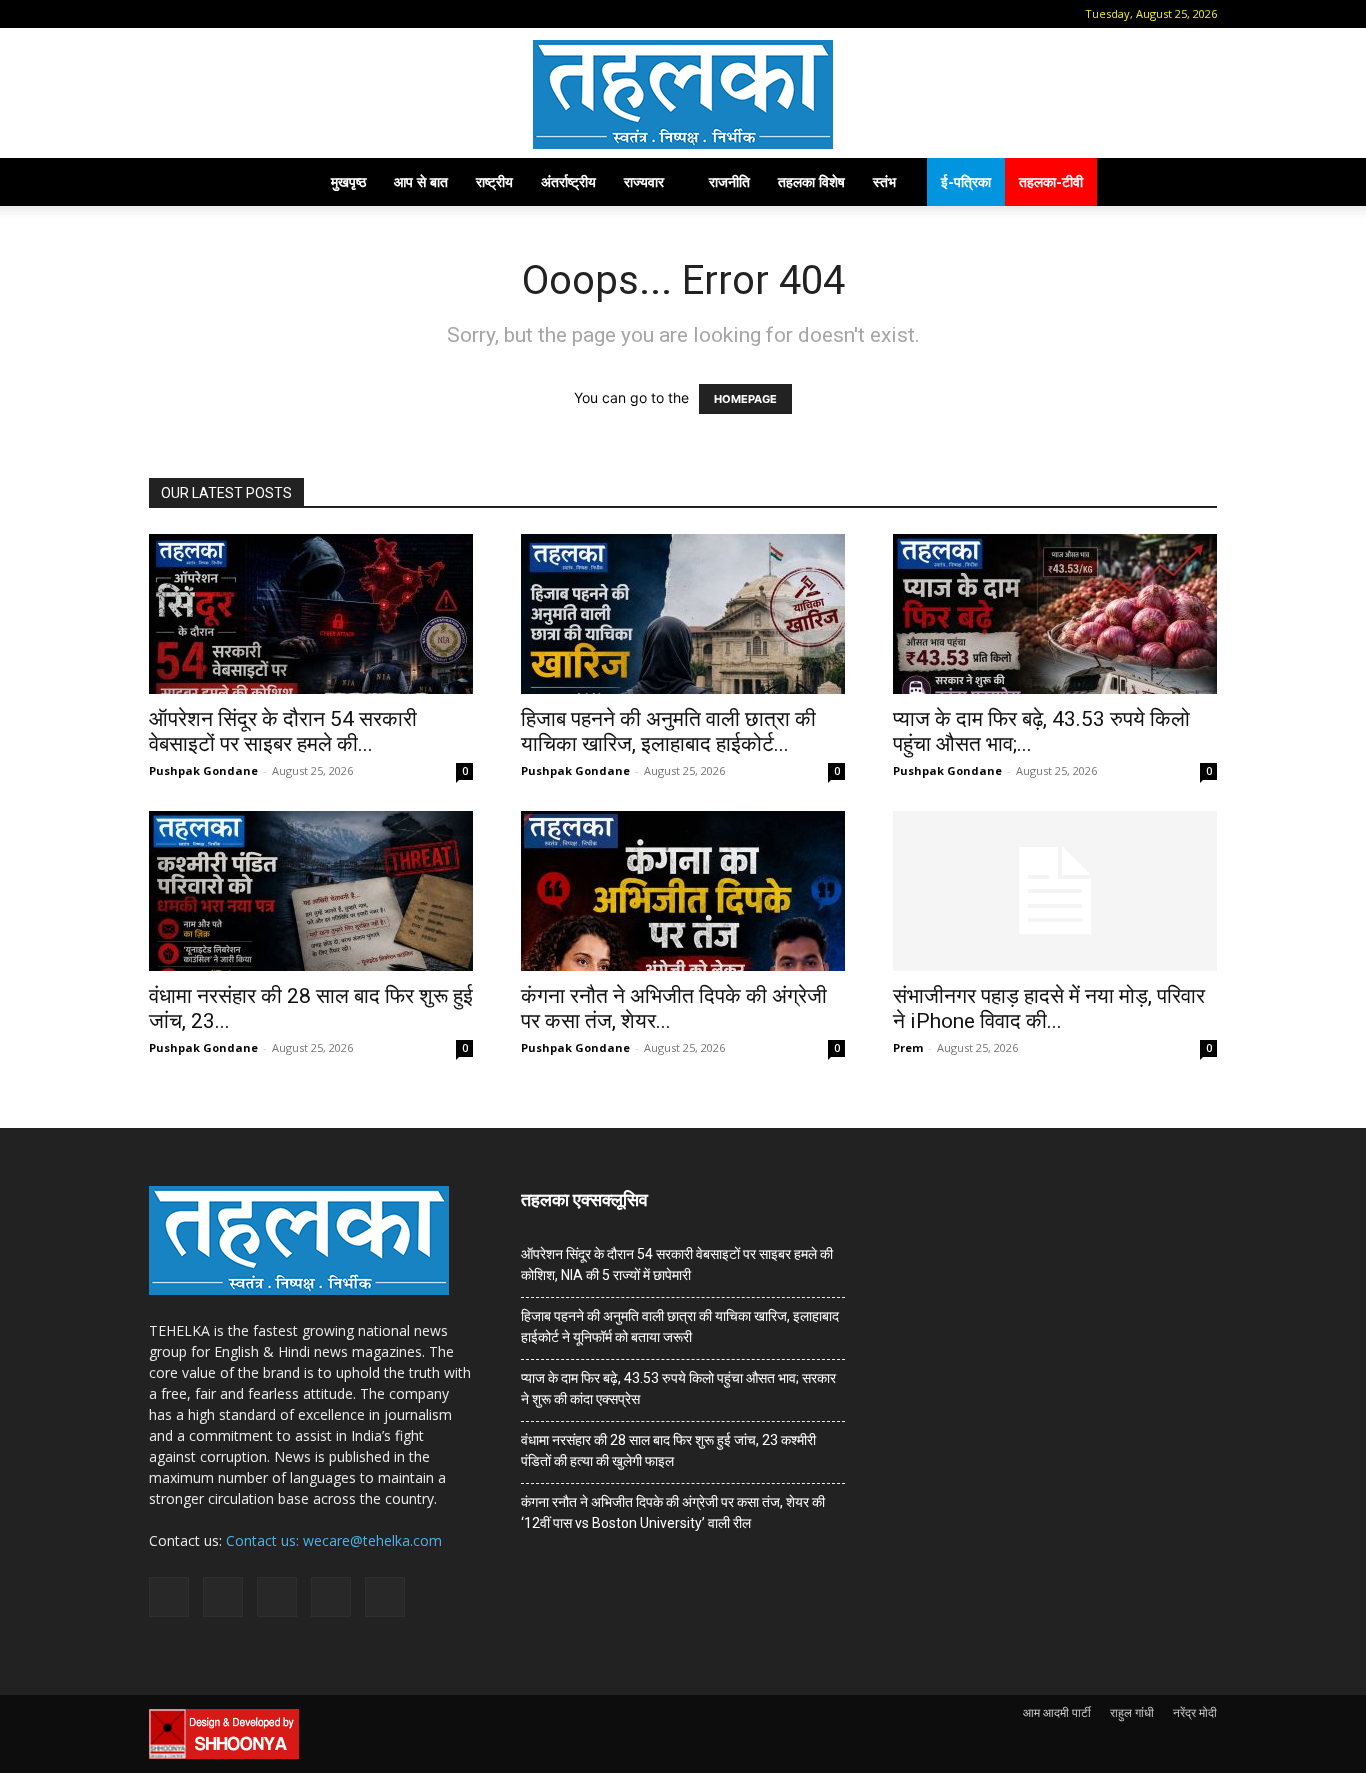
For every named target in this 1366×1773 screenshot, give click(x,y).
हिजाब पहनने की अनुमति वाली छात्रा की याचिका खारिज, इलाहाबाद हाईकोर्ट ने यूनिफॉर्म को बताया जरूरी (680, 1326)
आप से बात (421, 181)
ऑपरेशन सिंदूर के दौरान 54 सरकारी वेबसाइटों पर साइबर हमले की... (283, 731)
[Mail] (227, 14)
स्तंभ (884, 181)
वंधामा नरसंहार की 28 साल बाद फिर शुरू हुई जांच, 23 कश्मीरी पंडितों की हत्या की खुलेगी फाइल (668, 1450)
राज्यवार (644, 181)
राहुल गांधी (1132, 1712)
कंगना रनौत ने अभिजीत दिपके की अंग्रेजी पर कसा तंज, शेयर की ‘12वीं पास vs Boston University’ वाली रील (673, 1512)
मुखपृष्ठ (348, 181)
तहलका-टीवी (1051, 181)
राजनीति (729, 181)
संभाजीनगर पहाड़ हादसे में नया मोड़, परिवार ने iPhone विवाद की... (1049, 1008)
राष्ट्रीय (494, 181)
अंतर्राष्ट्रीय (568, 181)
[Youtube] (326, 14)
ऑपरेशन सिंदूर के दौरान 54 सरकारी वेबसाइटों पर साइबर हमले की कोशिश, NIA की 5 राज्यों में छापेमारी (677, 1264)
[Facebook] (194, 14)
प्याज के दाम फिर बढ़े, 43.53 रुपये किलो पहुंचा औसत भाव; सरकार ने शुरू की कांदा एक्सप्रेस (678, 1388)
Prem (908, 1047)
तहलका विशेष (811, 181)
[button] (164, 13)
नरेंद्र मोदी (1195, 1712)
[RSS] (260, 14)
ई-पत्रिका (966, 181)
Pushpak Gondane (203, 770)
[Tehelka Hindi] (683, 94)
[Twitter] (293, 14)
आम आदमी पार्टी (1057, 1712)
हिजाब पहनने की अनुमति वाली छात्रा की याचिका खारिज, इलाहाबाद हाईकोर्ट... (668, 731)
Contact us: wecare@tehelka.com (334, 1540)
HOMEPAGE (745, 399)
